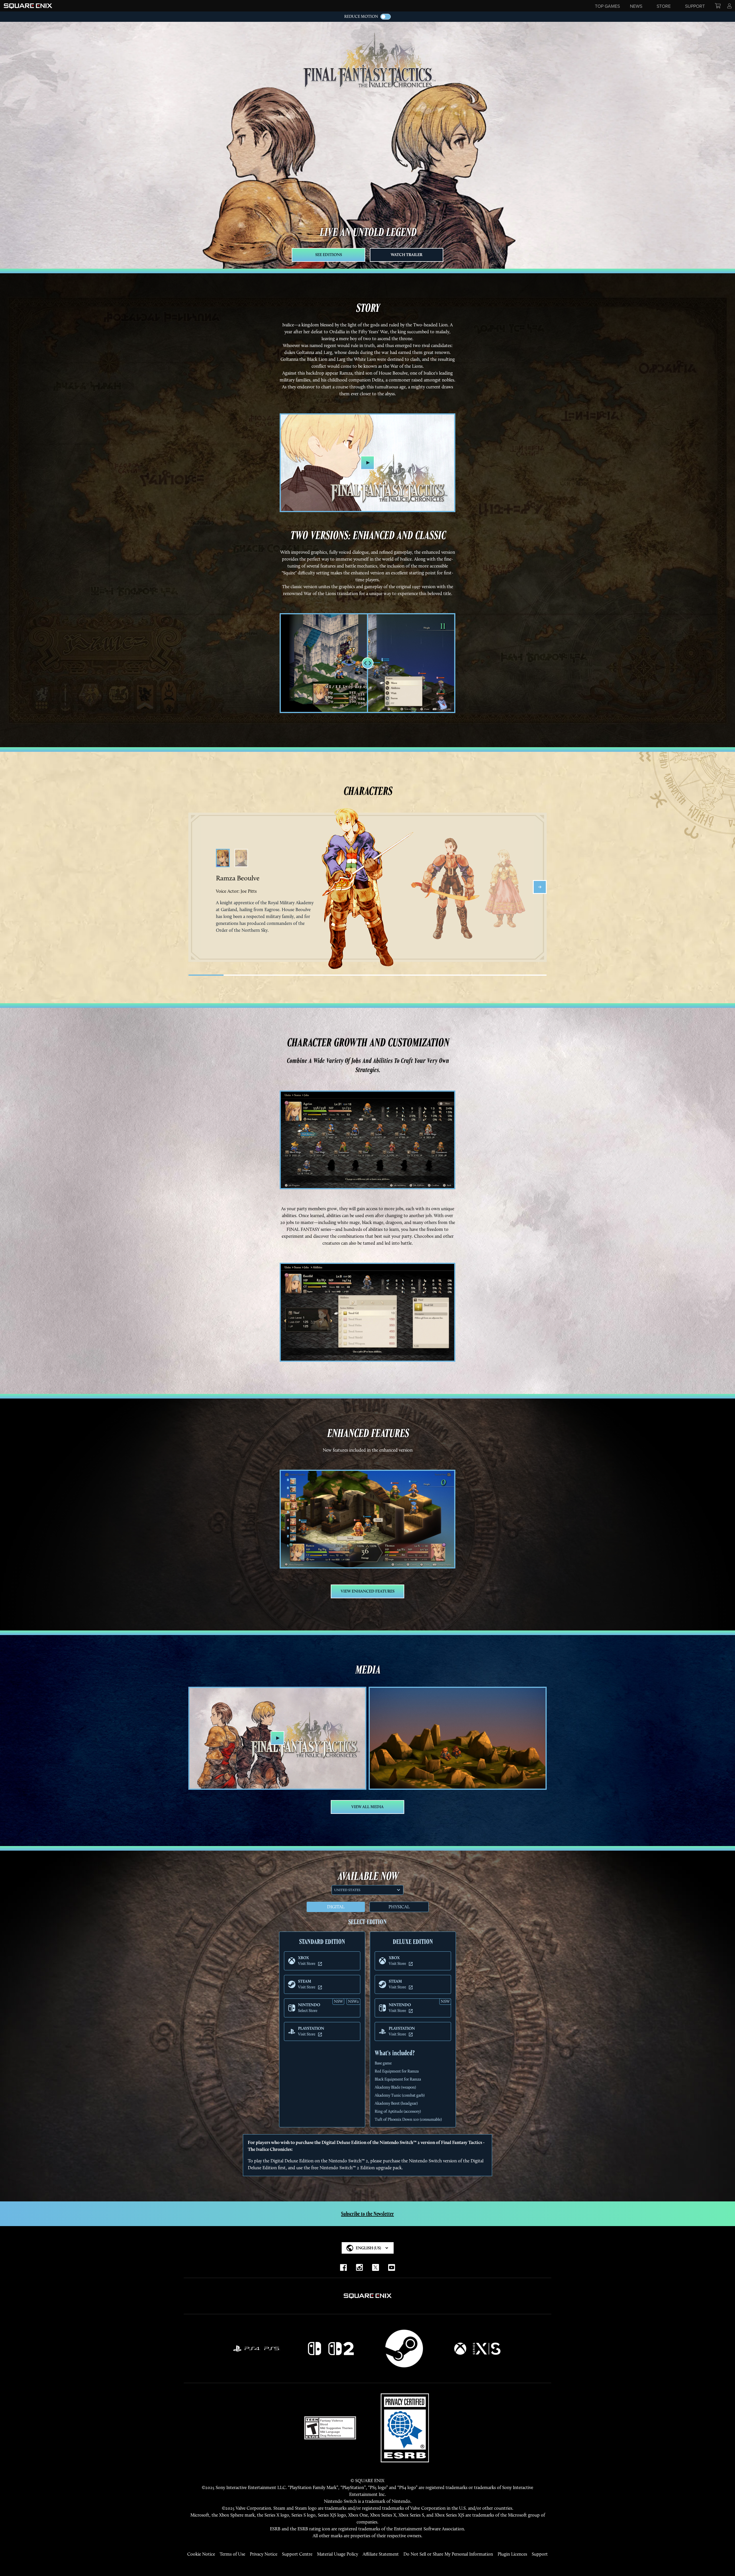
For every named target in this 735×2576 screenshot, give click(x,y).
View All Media (367, 1807)
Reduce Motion (361, 17)
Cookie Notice (201, 2554)
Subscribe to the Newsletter (367, 2214)
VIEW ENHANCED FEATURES (368, 1591)
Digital (336, 1907)
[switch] (386, 17)
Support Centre (297, 2554)
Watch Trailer (407, 255)
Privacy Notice (264, 2554)
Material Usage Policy (337, 2554)
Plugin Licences (512, 2554)
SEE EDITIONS (329, 255)
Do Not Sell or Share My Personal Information (448, 2554)
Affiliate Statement (381, 2554)
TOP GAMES (607, 6)
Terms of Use (232, 2554)
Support (540, 2554)
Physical (399, 1907)
